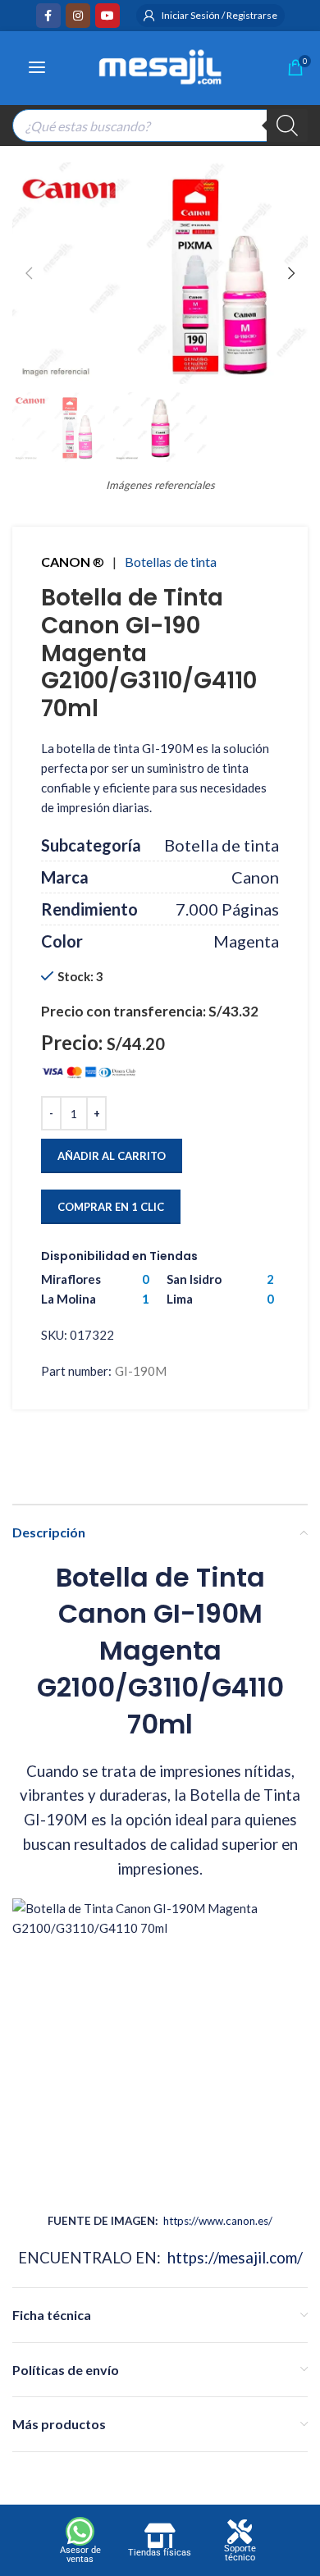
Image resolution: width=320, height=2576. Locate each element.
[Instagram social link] (78, 16)
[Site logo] (160, 65)
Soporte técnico (240, 2553)
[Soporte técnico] (240, 2532)
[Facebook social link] (48, 16)
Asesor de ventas (80, 2555)
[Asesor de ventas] (80, 2531)
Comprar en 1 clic (111, 1207)
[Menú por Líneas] (37, 67)
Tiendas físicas (160, 2553)
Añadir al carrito (112, 1156)
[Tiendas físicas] (160, 2536)
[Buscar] (287, 126)
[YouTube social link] (107, 16)
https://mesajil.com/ (235, 2258)
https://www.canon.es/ (218, 2221)
